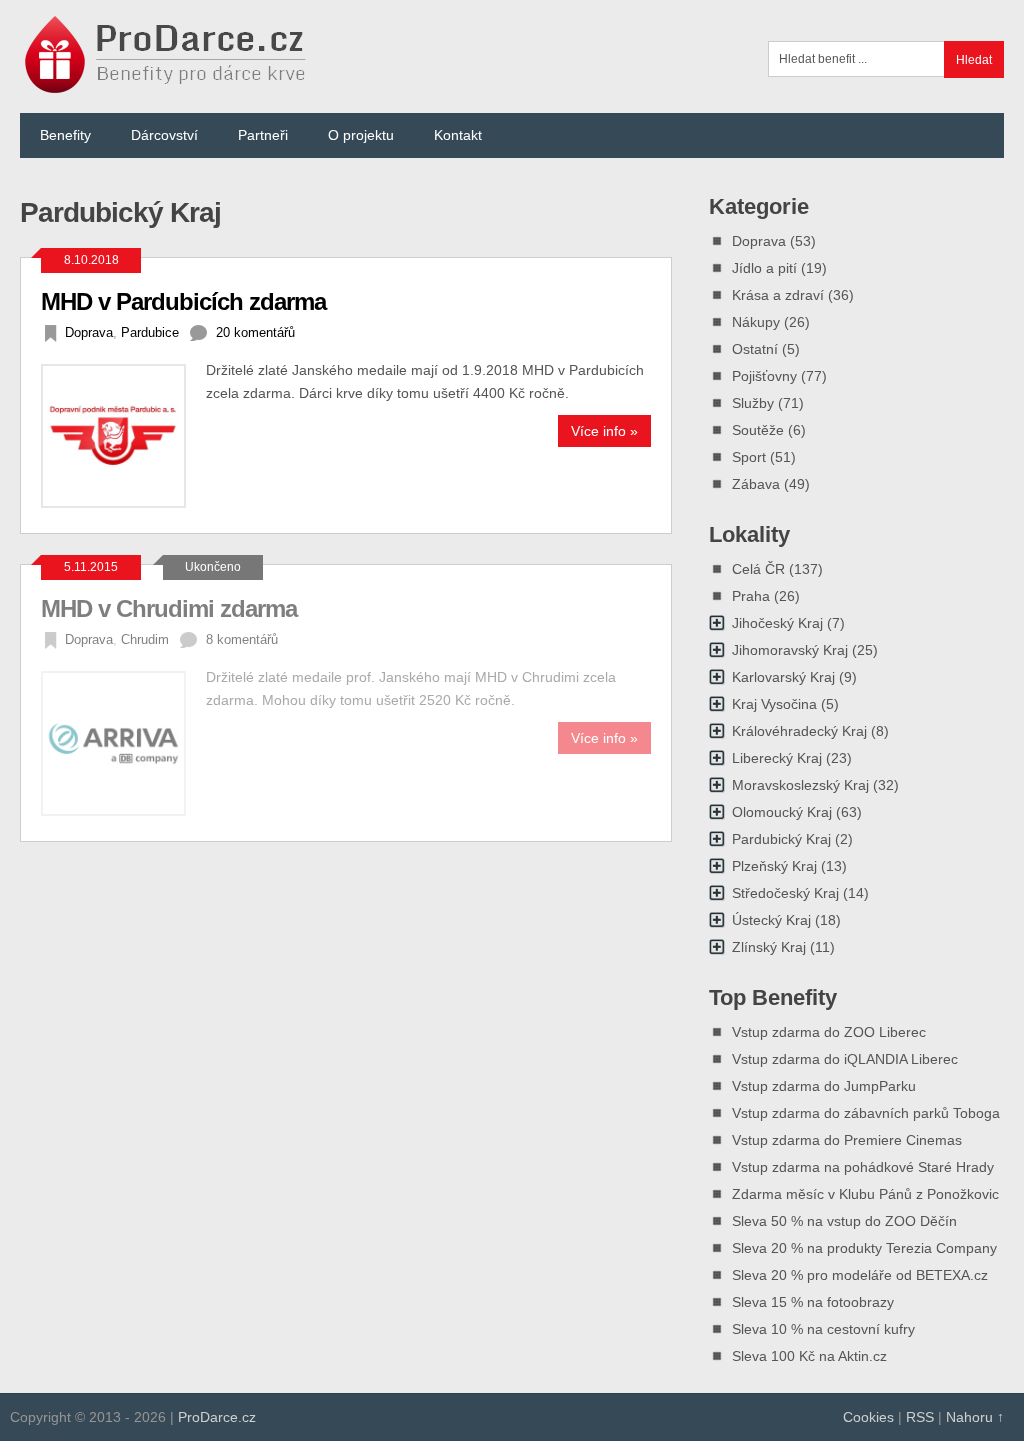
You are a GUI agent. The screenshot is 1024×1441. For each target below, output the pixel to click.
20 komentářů (255, 332)
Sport (749, 457)
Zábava (756, 484)
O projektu (361, 135)
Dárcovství (164, 135)
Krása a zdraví (778, 295)
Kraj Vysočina (774, 704)
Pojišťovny (764, 376)
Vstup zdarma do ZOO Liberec (829, 1032)
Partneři (263, 135)
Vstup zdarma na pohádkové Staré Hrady (863, 1167)
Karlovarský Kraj (783, 677)
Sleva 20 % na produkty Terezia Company (864, 1248)
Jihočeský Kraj (777, 623)
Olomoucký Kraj (782, 812)
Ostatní (755, 349)
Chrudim (145, 639)
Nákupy (756, 322)
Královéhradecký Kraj (799, 731)
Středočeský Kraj (785, 893)
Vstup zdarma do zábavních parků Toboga (866, 1113)
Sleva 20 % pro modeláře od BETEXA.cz (860, 1275)
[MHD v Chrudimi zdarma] (123, 743)
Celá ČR (758, 569)
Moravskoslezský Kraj (800, 785)
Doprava (89, 332)
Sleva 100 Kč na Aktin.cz (809, 1356)
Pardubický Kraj (781, 839)
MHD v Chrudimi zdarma (169, 608)
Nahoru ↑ (975, 1417)
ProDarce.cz (217, 1417)
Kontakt (458, 135)
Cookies (868, 1417)
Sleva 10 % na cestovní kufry (823, 1329)
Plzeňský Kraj (774, 866)
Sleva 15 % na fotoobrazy (813, 1302)
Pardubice (150, 332)
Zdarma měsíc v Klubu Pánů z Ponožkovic (865, 1194)
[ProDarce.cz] (167, 82)
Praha (751, 596)
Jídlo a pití (764, 268)
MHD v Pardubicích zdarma (183, 301)
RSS (920, 1417)
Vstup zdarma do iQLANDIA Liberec (845, 1059)
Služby (753, 403)
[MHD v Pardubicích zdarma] (123, 436)
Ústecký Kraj (771, 920)
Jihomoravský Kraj (790, 650)
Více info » (604, 431)
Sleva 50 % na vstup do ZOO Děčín (844, 1221)
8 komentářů (242, 639)
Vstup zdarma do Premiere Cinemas (847, 1140)
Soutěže (758, 430)
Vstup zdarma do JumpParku (824, 1086)
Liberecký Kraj (777, 758)
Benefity (65, 135)
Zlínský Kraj (769, 947)
